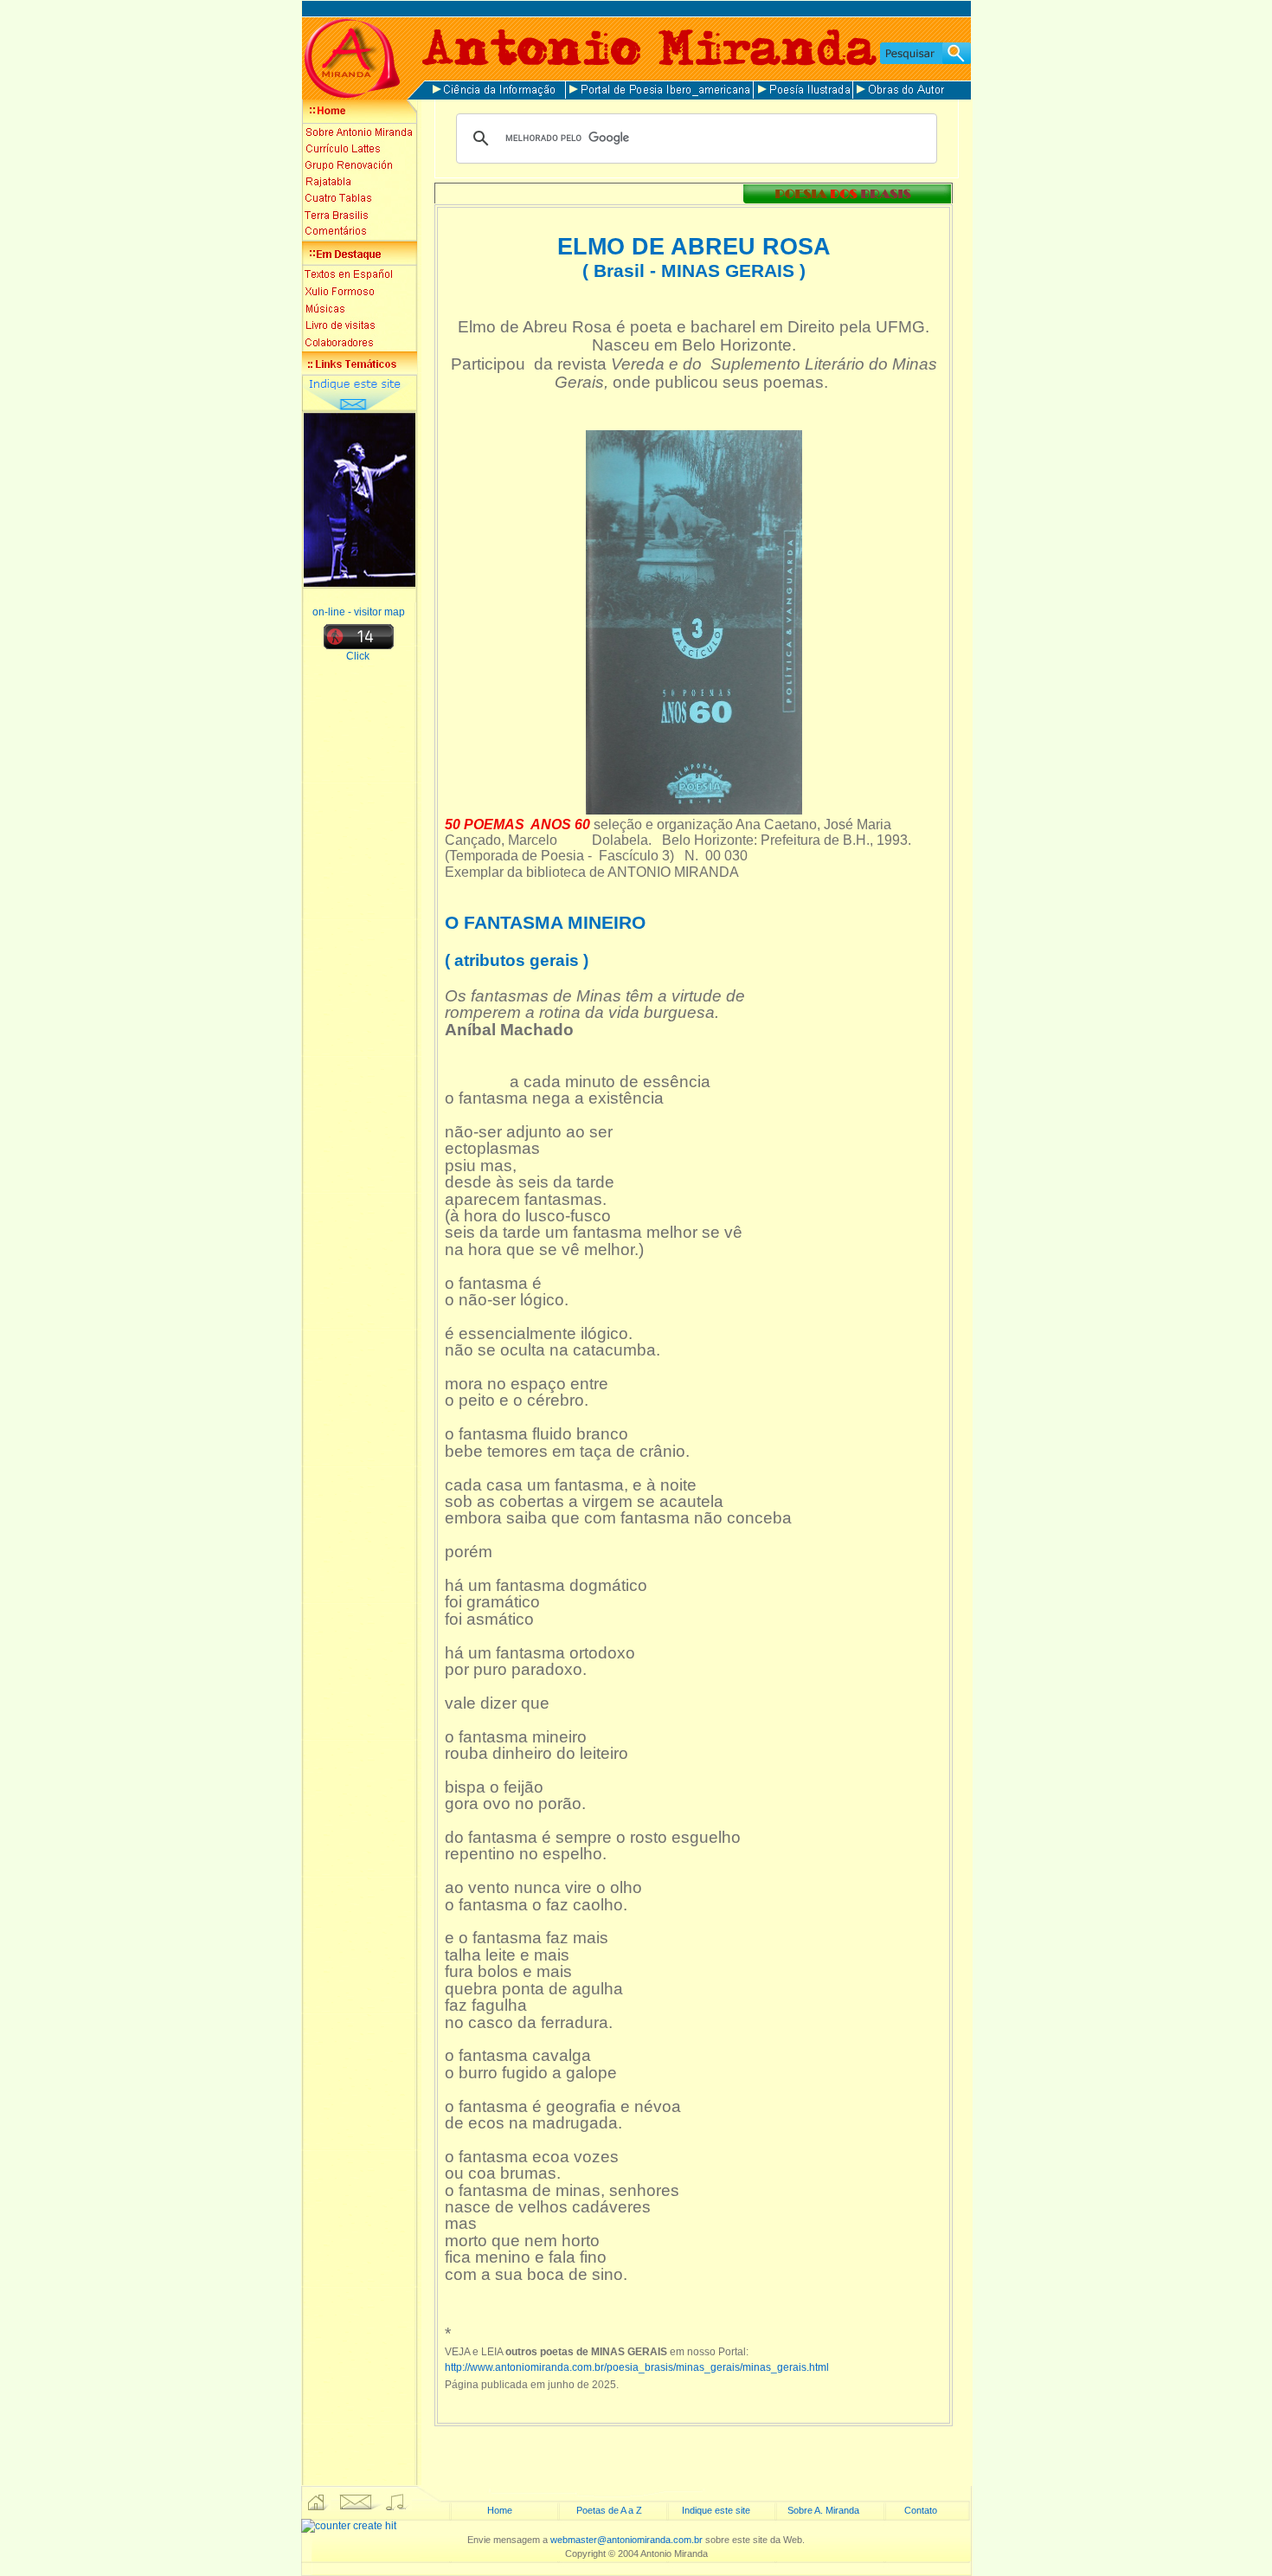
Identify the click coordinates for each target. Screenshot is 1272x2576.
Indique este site (716, 2510)
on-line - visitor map (359, 612)
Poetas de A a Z (609, 2510)
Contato (921, 2510)
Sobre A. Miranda (823, 2510)
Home (500, 2510)
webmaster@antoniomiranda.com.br (626, 2540)
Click (359, 656)
